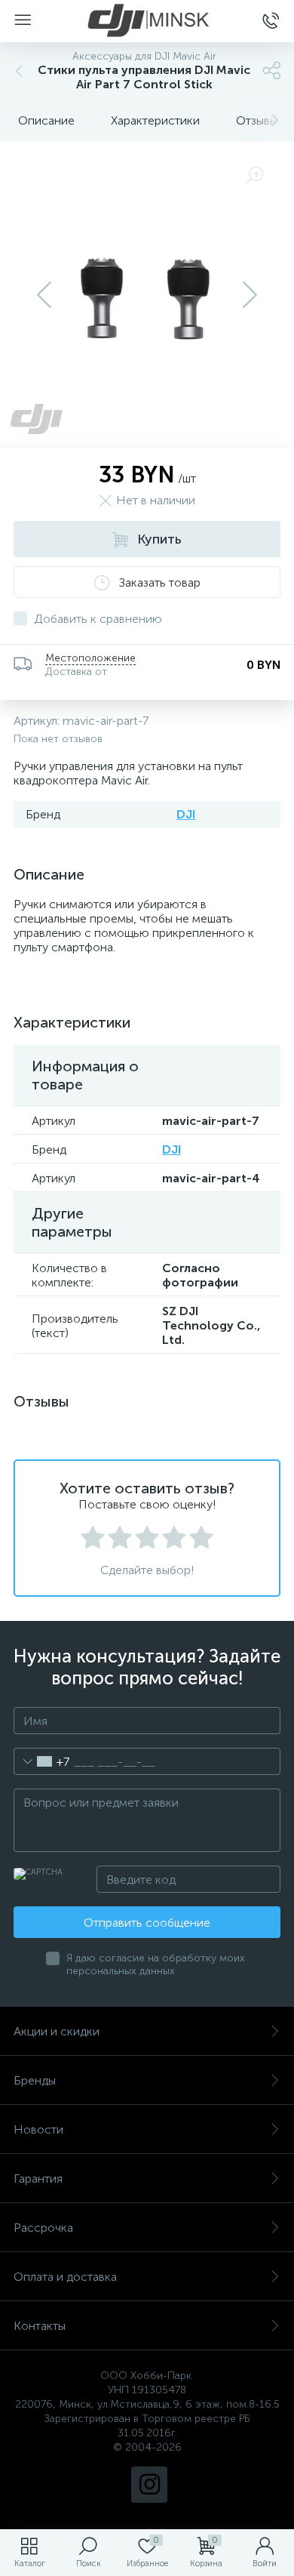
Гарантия (38, 2179)
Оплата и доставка (65, 2277)
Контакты (40, 2326)
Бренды (35, 2080)
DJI (186, 814)
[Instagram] (149, 2485)
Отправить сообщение (147, 1923)
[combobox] (42, 1761)
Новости (38, 2129)
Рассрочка (43, 2228)
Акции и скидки (57, 2031)
